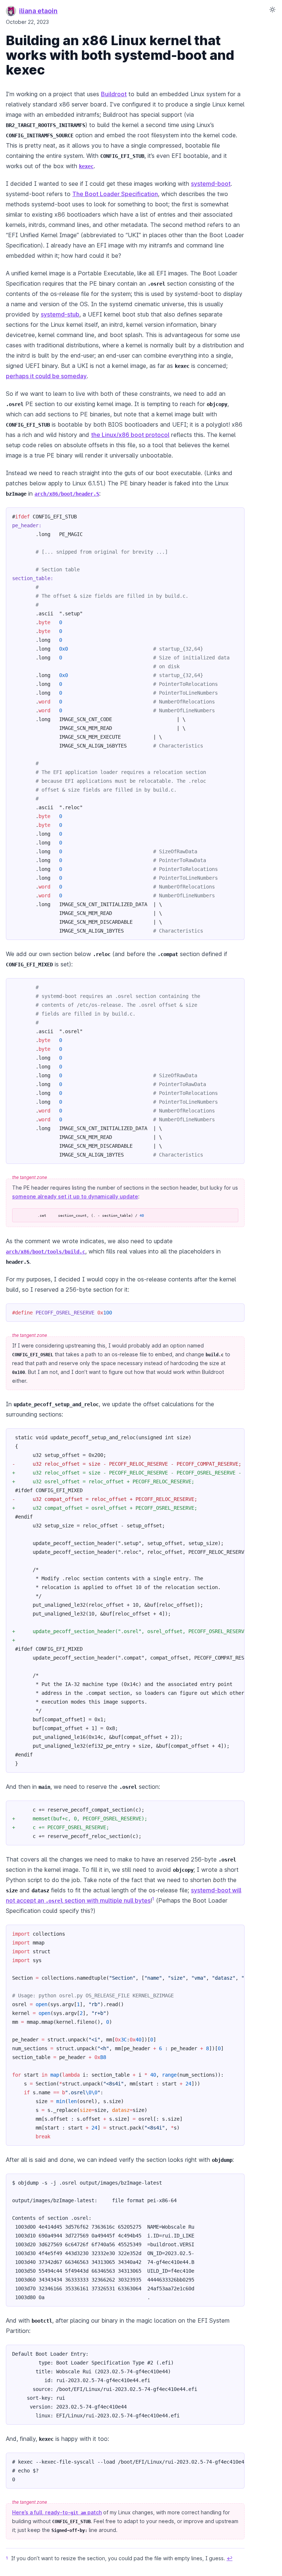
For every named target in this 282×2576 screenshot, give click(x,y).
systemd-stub (60, 314)
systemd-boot (211, 184)
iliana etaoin (38, 11)
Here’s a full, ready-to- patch (57, 2512)
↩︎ (229, 2558)
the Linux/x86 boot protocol (130, 435)
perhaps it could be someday (46, 376)
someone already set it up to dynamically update (75, 1196)
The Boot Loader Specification (115, 194)
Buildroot (114, 94)
